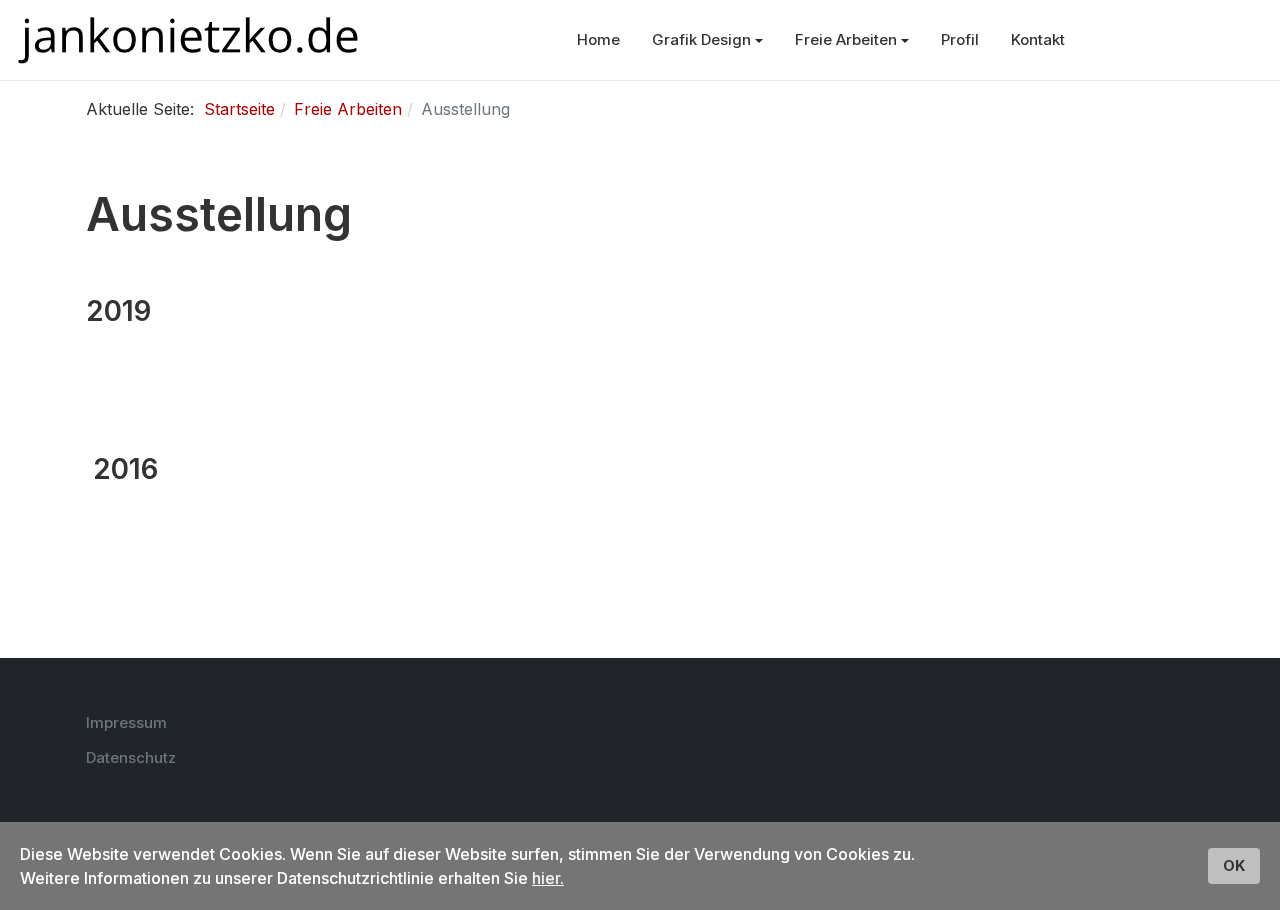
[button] (707, 40)
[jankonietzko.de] (188, 40)
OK (1234, 865)
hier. (548, 878)
